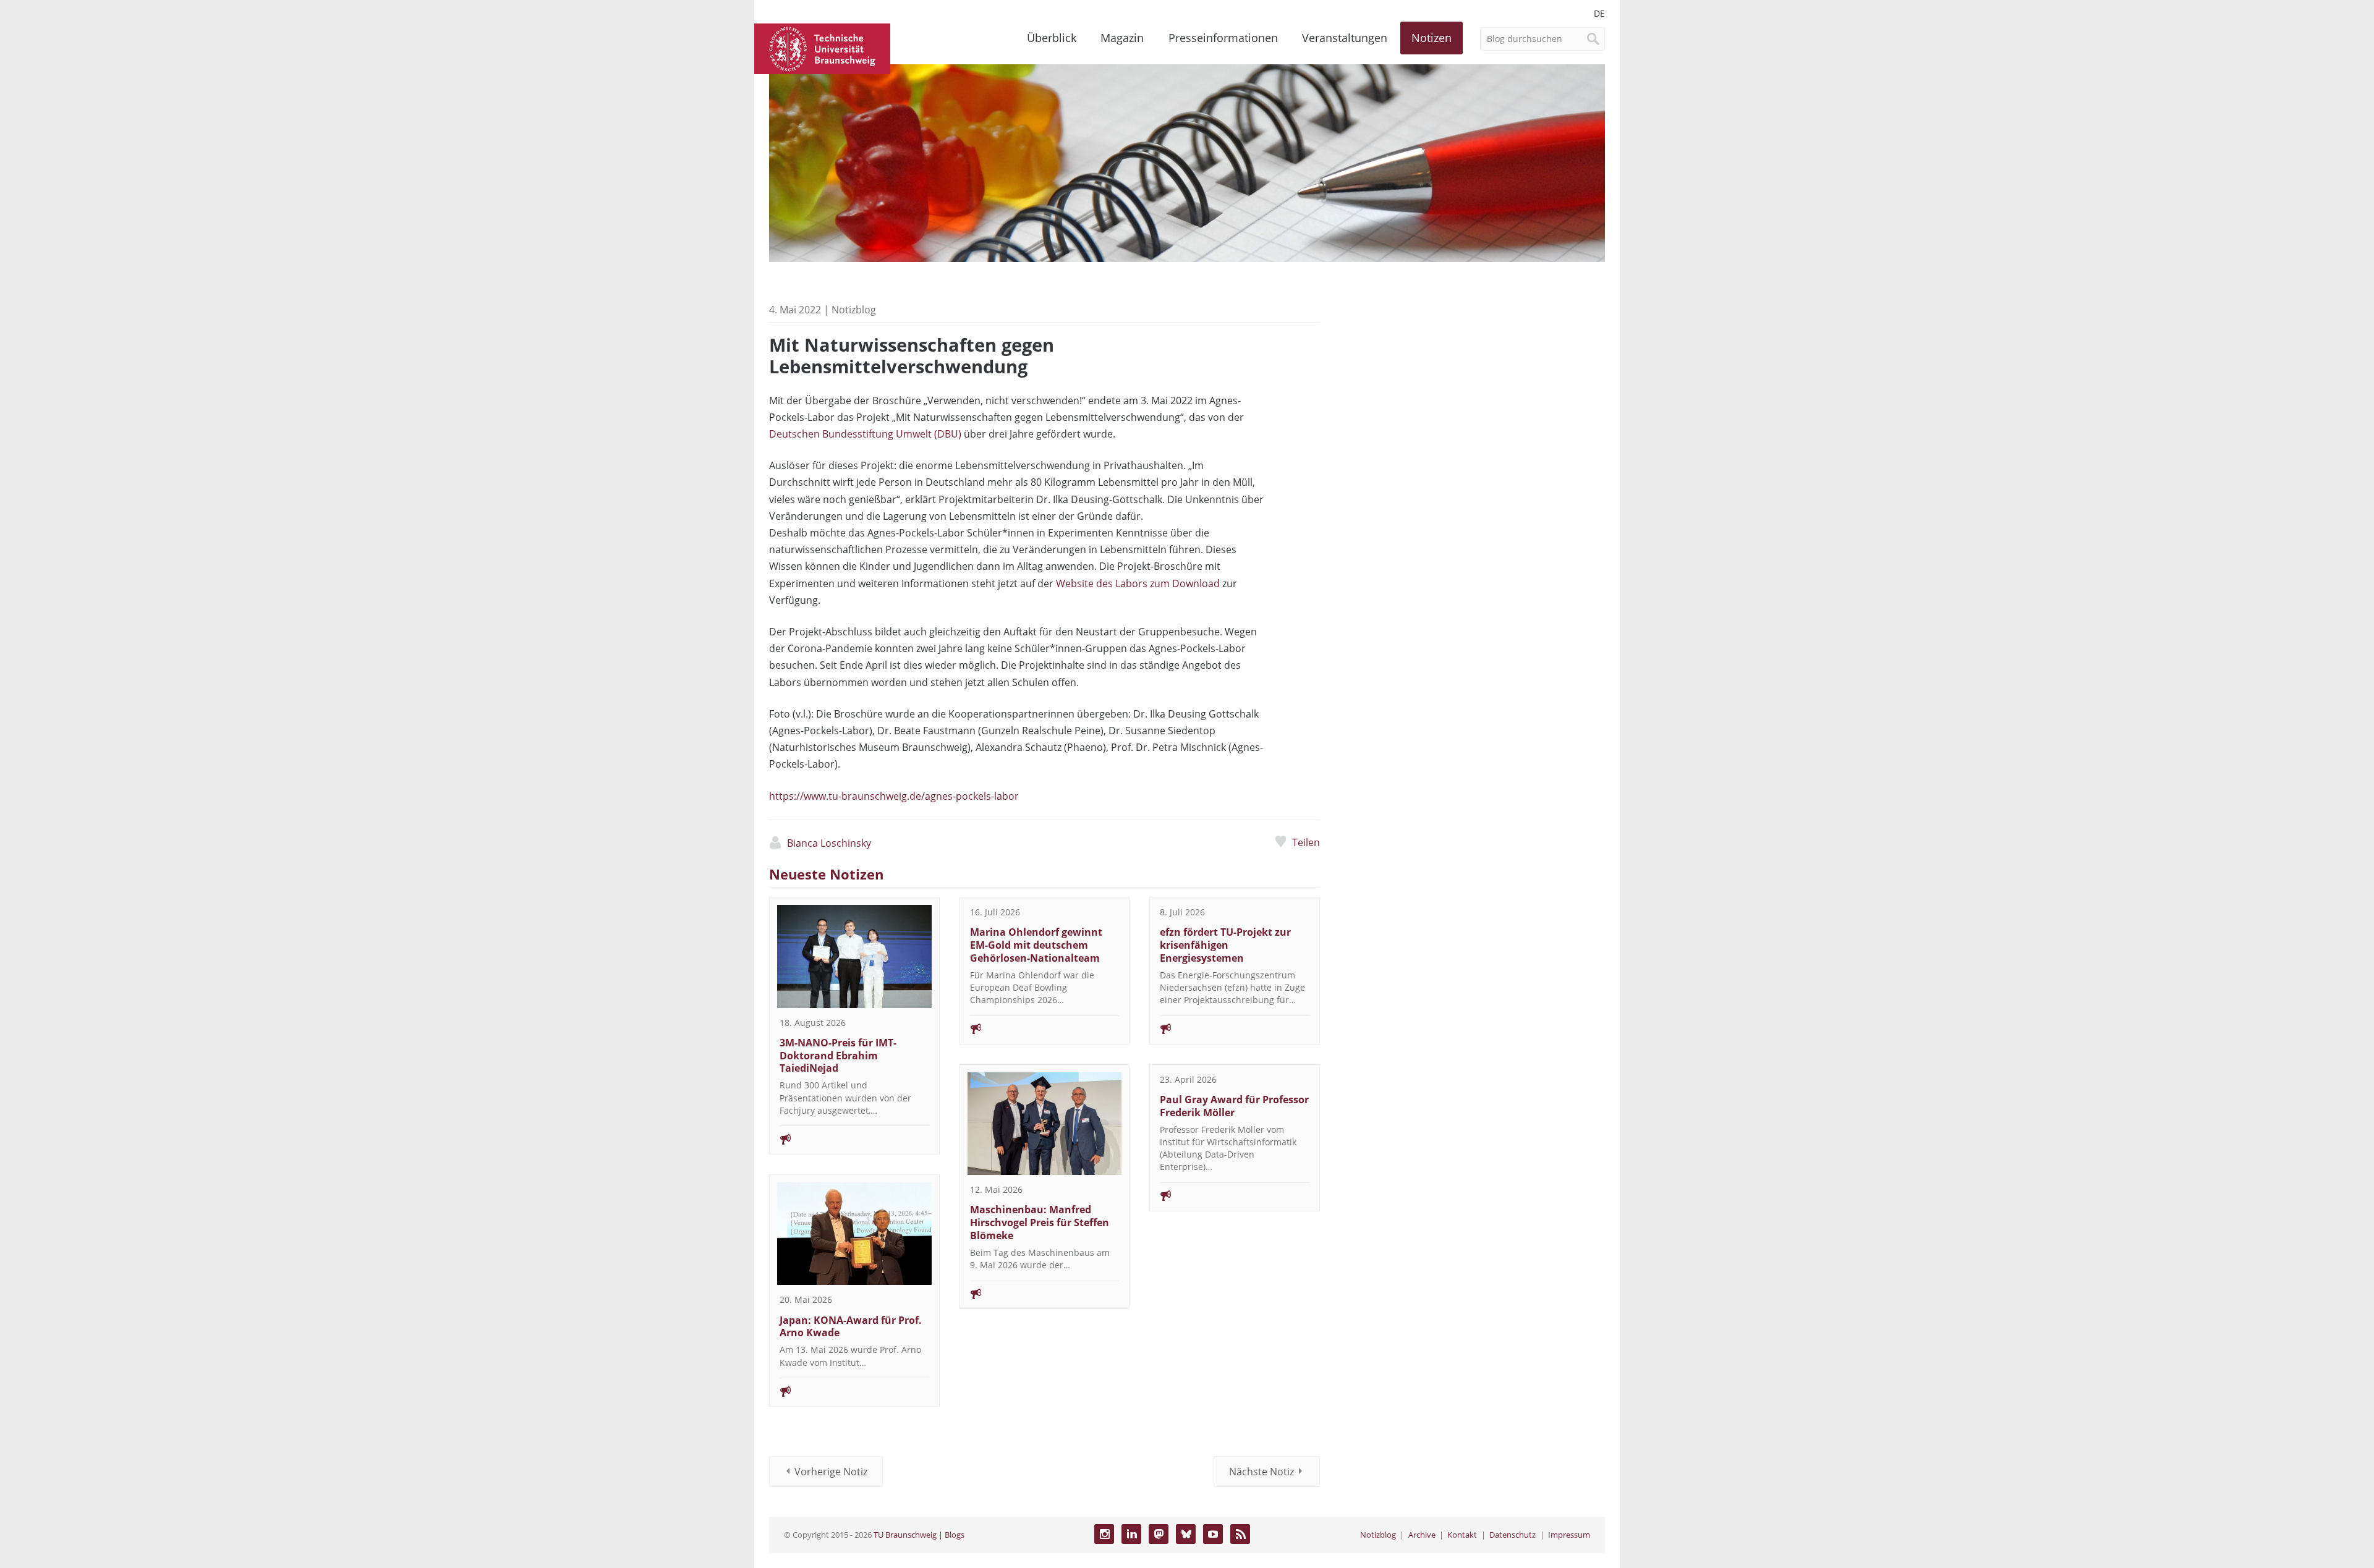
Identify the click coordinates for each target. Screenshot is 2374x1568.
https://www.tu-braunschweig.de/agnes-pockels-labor (894, 796)
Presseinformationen (1223, 38)
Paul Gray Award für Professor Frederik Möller (1234, 1106)
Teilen (1306, 842)
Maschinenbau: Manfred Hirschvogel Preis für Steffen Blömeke (1040, 1223)
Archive (1422, 1535)
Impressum (1569, 1535)
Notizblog (1378, 1535)
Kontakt (1462, 1535)
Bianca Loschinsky (829, 843)
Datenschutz (1512, 1535)
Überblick (1052, 38)
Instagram (1104, 1534)
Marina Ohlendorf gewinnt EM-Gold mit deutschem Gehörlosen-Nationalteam (1036, 945)
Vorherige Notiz (831, 1472)
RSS (1240, 1534)
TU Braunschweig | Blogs (919, 1535)
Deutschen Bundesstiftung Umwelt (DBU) (865, 434)
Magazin (1122, 38)
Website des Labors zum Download (1138, 583)
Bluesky (1186, 1534)
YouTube (1213, 1534)
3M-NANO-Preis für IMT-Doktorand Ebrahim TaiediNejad (838, 1056)
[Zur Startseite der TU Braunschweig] (822, 48)
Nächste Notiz (1261, 1472)
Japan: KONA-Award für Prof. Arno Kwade (851, 1327)
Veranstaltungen (1345, 38)
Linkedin (1131, 1534)
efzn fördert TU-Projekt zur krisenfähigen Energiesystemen (1225, 945)
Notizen (1432, 38)
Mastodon (1159, 1534)
